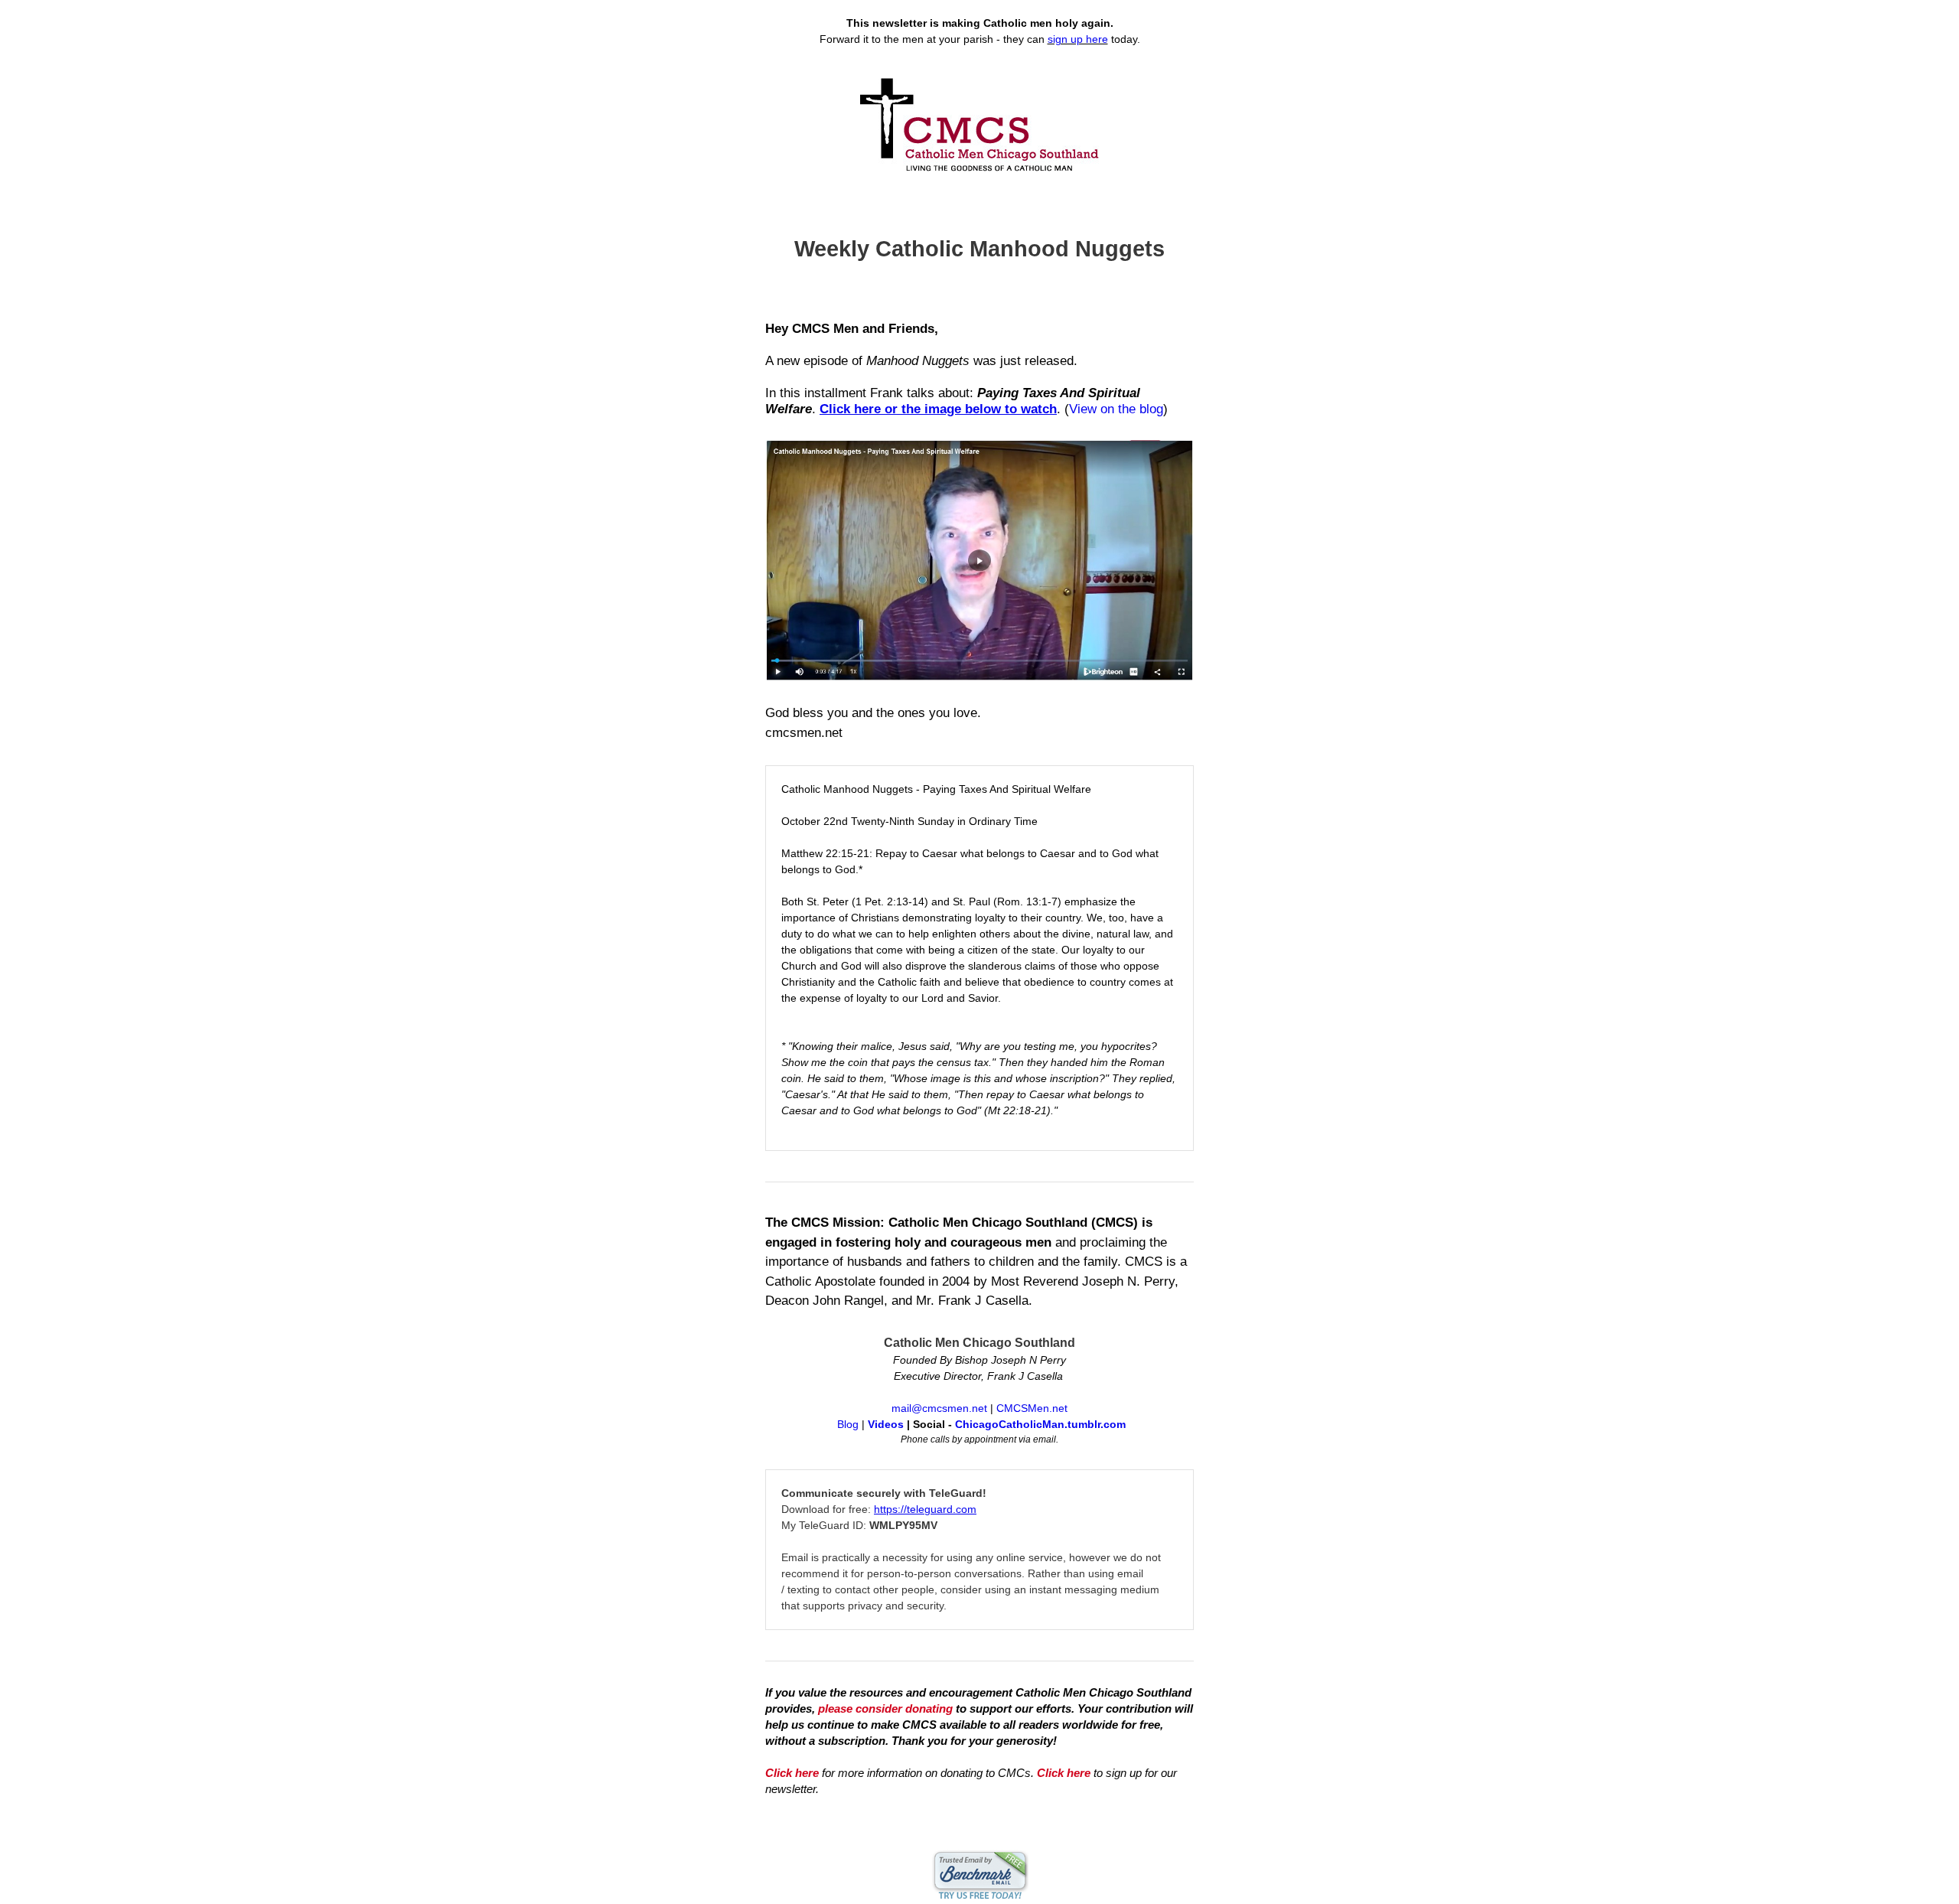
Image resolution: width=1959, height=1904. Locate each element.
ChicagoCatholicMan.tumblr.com (1040, 1424)
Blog (848, 1424)
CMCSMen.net (1032, 1408)
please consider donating (885, 1708)
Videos (886, 1424)
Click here (792, 1773)
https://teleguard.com (925, 1509)
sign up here (1078, 39)
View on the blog (1116, 409)
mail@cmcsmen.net (939, 1408)
